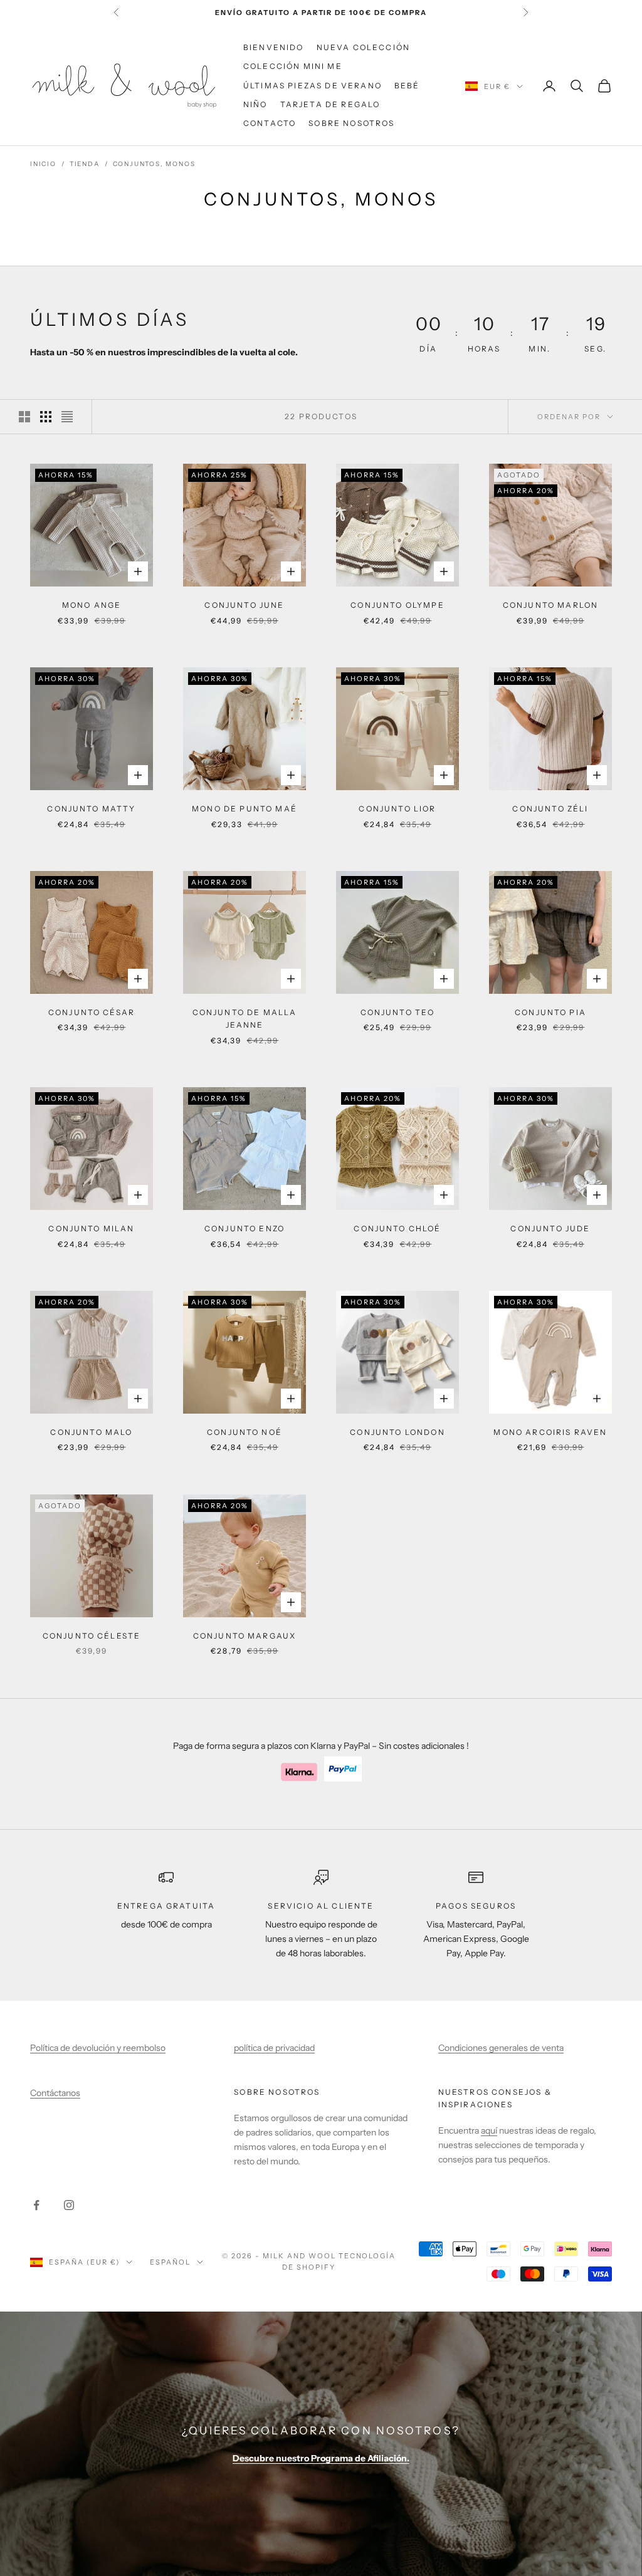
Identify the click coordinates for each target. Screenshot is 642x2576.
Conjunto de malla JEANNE (245, 1019)
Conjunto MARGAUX (245, 1636)
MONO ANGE (92, 605)
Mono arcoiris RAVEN (550, 1432)
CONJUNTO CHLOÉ (397, 1228)
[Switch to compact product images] (67, 417)
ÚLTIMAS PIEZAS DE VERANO (313, 86)
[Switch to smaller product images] (46, 417)
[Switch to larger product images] (24, 417)
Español (170, 2262)
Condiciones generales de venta (501, 2048)
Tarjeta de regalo (330, 104)
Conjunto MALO (91, 1432)
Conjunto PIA (550, 1012)
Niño (255, 104)
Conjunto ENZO (245, 1228)
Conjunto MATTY (91, 809)
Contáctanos (55, 2093)
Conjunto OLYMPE (397, 605)
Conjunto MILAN (91, 1228)
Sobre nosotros (351, 123)
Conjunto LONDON (397, 1432)
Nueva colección (363, 47)
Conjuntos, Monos (154, 164)
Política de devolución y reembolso (98, 2048)
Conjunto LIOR (397, 809)
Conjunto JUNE (244, 605)
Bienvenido (274, 47)
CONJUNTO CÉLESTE (92, 1636)
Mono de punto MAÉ (245, 809)
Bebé (407, 86)
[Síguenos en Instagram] (69, 2205)
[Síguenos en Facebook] (36, 2205)
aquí (489, 2130)
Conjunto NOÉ (245, 1432)
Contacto (270, 123)
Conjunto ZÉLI (550, 809)
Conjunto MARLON (550, 605)
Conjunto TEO (398, 1012)
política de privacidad (274, 2048)
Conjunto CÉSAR (92, 1012)
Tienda (85, 164)
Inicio (43, 164)
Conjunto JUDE (550, 1228)
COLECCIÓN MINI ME (293, 66)
